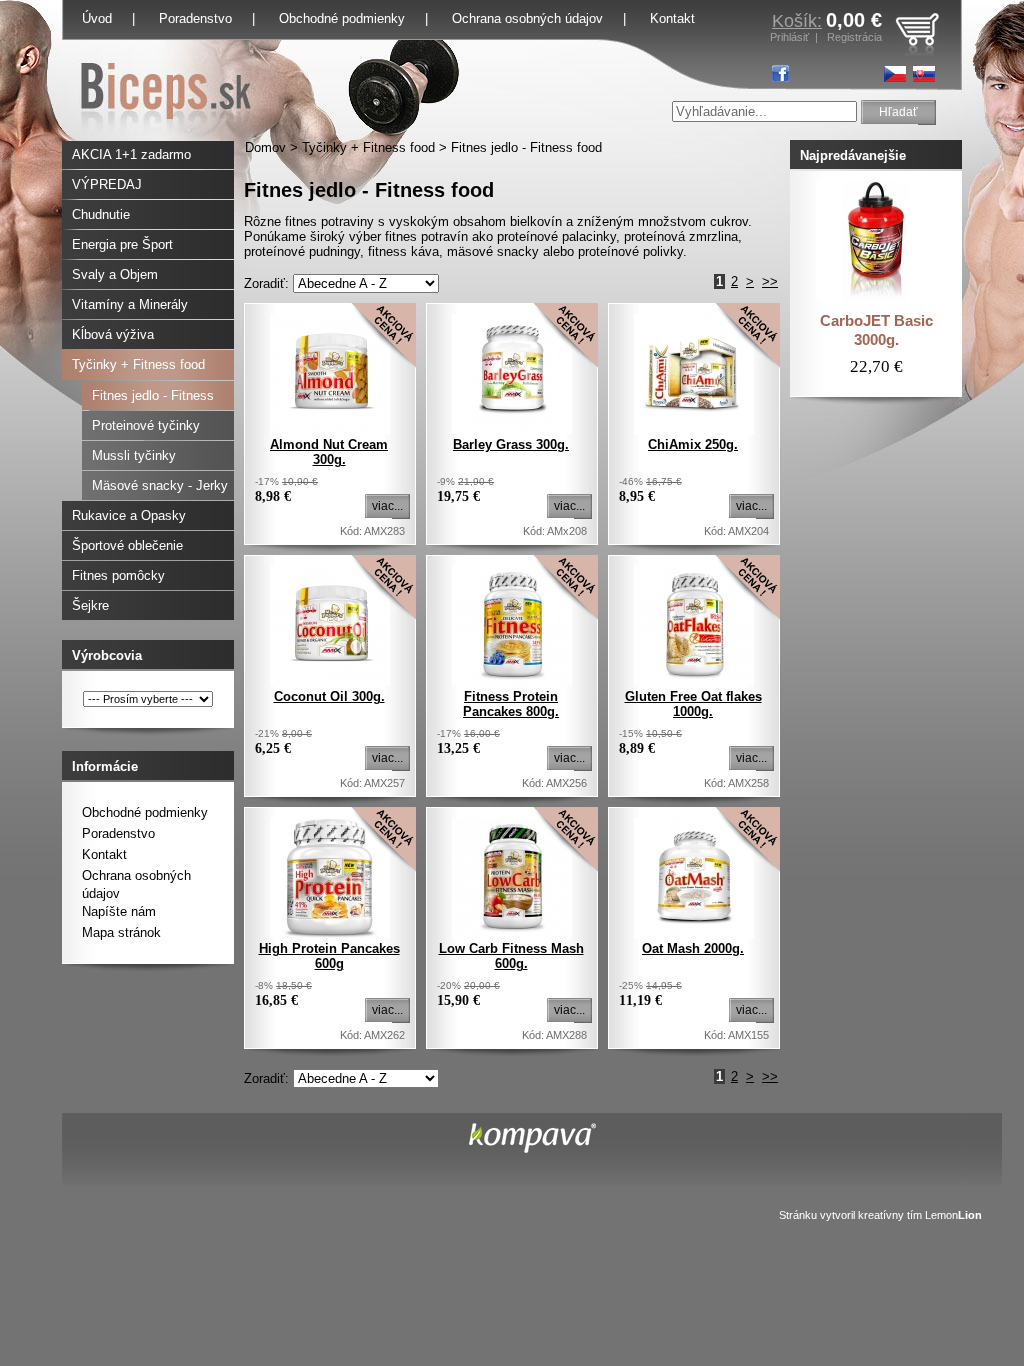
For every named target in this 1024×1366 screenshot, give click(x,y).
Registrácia (854, 37)
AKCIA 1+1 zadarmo (131, 154)
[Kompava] (532, 1148)
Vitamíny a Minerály (130, 304)
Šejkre (90, 605)
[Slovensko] (924, 74)
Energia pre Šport (122, 244)
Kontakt (104, 854)
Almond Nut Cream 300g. (329, 452)
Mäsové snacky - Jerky (160, 485)
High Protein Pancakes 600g (329, 956)
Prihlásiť (789, 37)
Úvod (97, 18)
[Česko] (895, 74)
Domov (265, 147)
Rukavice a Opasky (129, 515)
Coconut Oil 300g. (329, 696)
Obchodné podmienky (342, 18)
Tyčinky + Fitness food (368, 147)
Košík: (797, 21)
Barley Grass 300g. (511, 444)
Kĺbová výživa (113, 334)
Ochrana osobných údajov (527, 18)
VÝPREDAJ (107, 184)
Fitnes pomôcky (118, 575)
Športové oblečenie (127, 545)
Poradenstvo (195, 18)
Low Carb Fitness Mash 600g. (511, 956)
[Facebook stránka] (780, 73)
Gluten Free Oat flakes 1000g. (693, 704)
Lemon (953, 1215)
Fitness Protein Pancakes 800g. (511, 704)
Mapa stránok (121, 932)
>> (770, 281)
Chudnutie (101, 214)
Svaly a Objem (115, 274)
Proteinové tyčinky (146, 425)
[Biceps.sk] (165, 136)
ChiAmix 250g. (693, 444)
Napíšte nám (119, 911)
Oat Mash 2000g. (693, 948)
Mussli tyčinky (134, 455)
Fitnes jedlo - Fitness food (526, 147)
